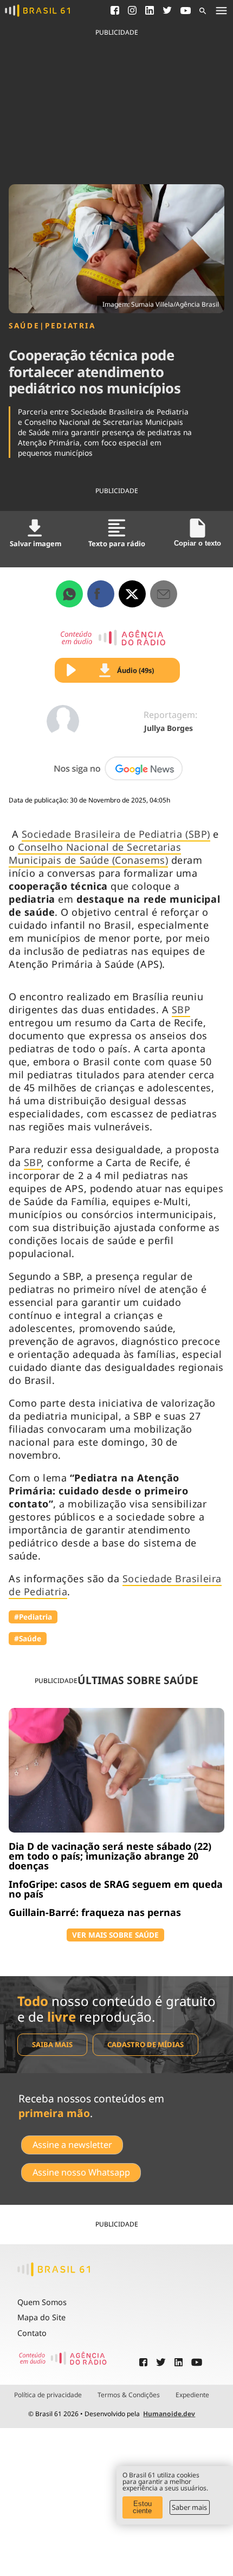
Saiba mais (52, 2044)
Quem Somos (42, 2302)
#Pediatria (33, 1617)
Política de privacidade (48, 2395)
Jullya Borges (169, 728)
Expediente (192, 2395)
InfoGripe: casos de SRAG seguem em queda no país (116, 1889)
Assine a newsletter (72, 2145)
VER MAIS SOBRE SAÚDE (115, 1935)
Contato (32, 2333)
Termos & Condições (129, 2395)
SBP (181, 1009)
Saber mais (189, 2507)
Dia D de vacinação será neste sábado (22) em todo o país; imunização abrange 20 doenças (110, 1856)
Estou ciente (142, 2507)
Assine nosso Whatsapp (81, 2172)
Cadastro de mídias (145, 2044)
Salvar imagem (35, 543)
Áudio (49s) (135, 670)
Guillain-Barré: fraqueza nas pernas (95, 1912)
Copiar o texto (198, 543)
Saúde (24, 326)
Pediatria (70, 326)
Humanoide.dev (169, 2414)
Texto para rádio (117, 543)
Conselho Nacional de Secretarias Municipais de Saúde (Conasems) (95, 853)
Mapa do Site (41, 2317)
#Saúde (28, 1638)
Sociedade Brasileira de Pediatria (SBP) (116, 834)
